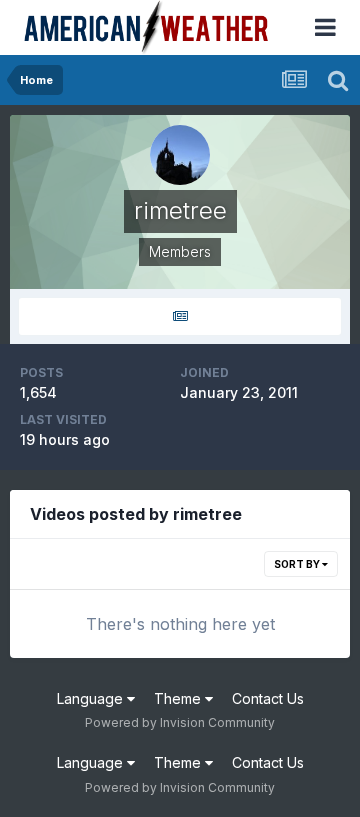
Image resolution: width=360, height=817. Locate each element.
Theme (179, 698)
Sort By (298, 564)
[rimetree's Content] (180, 316)
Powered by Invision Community (180, 722)
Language (92, 698)
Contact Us (268, 698)
